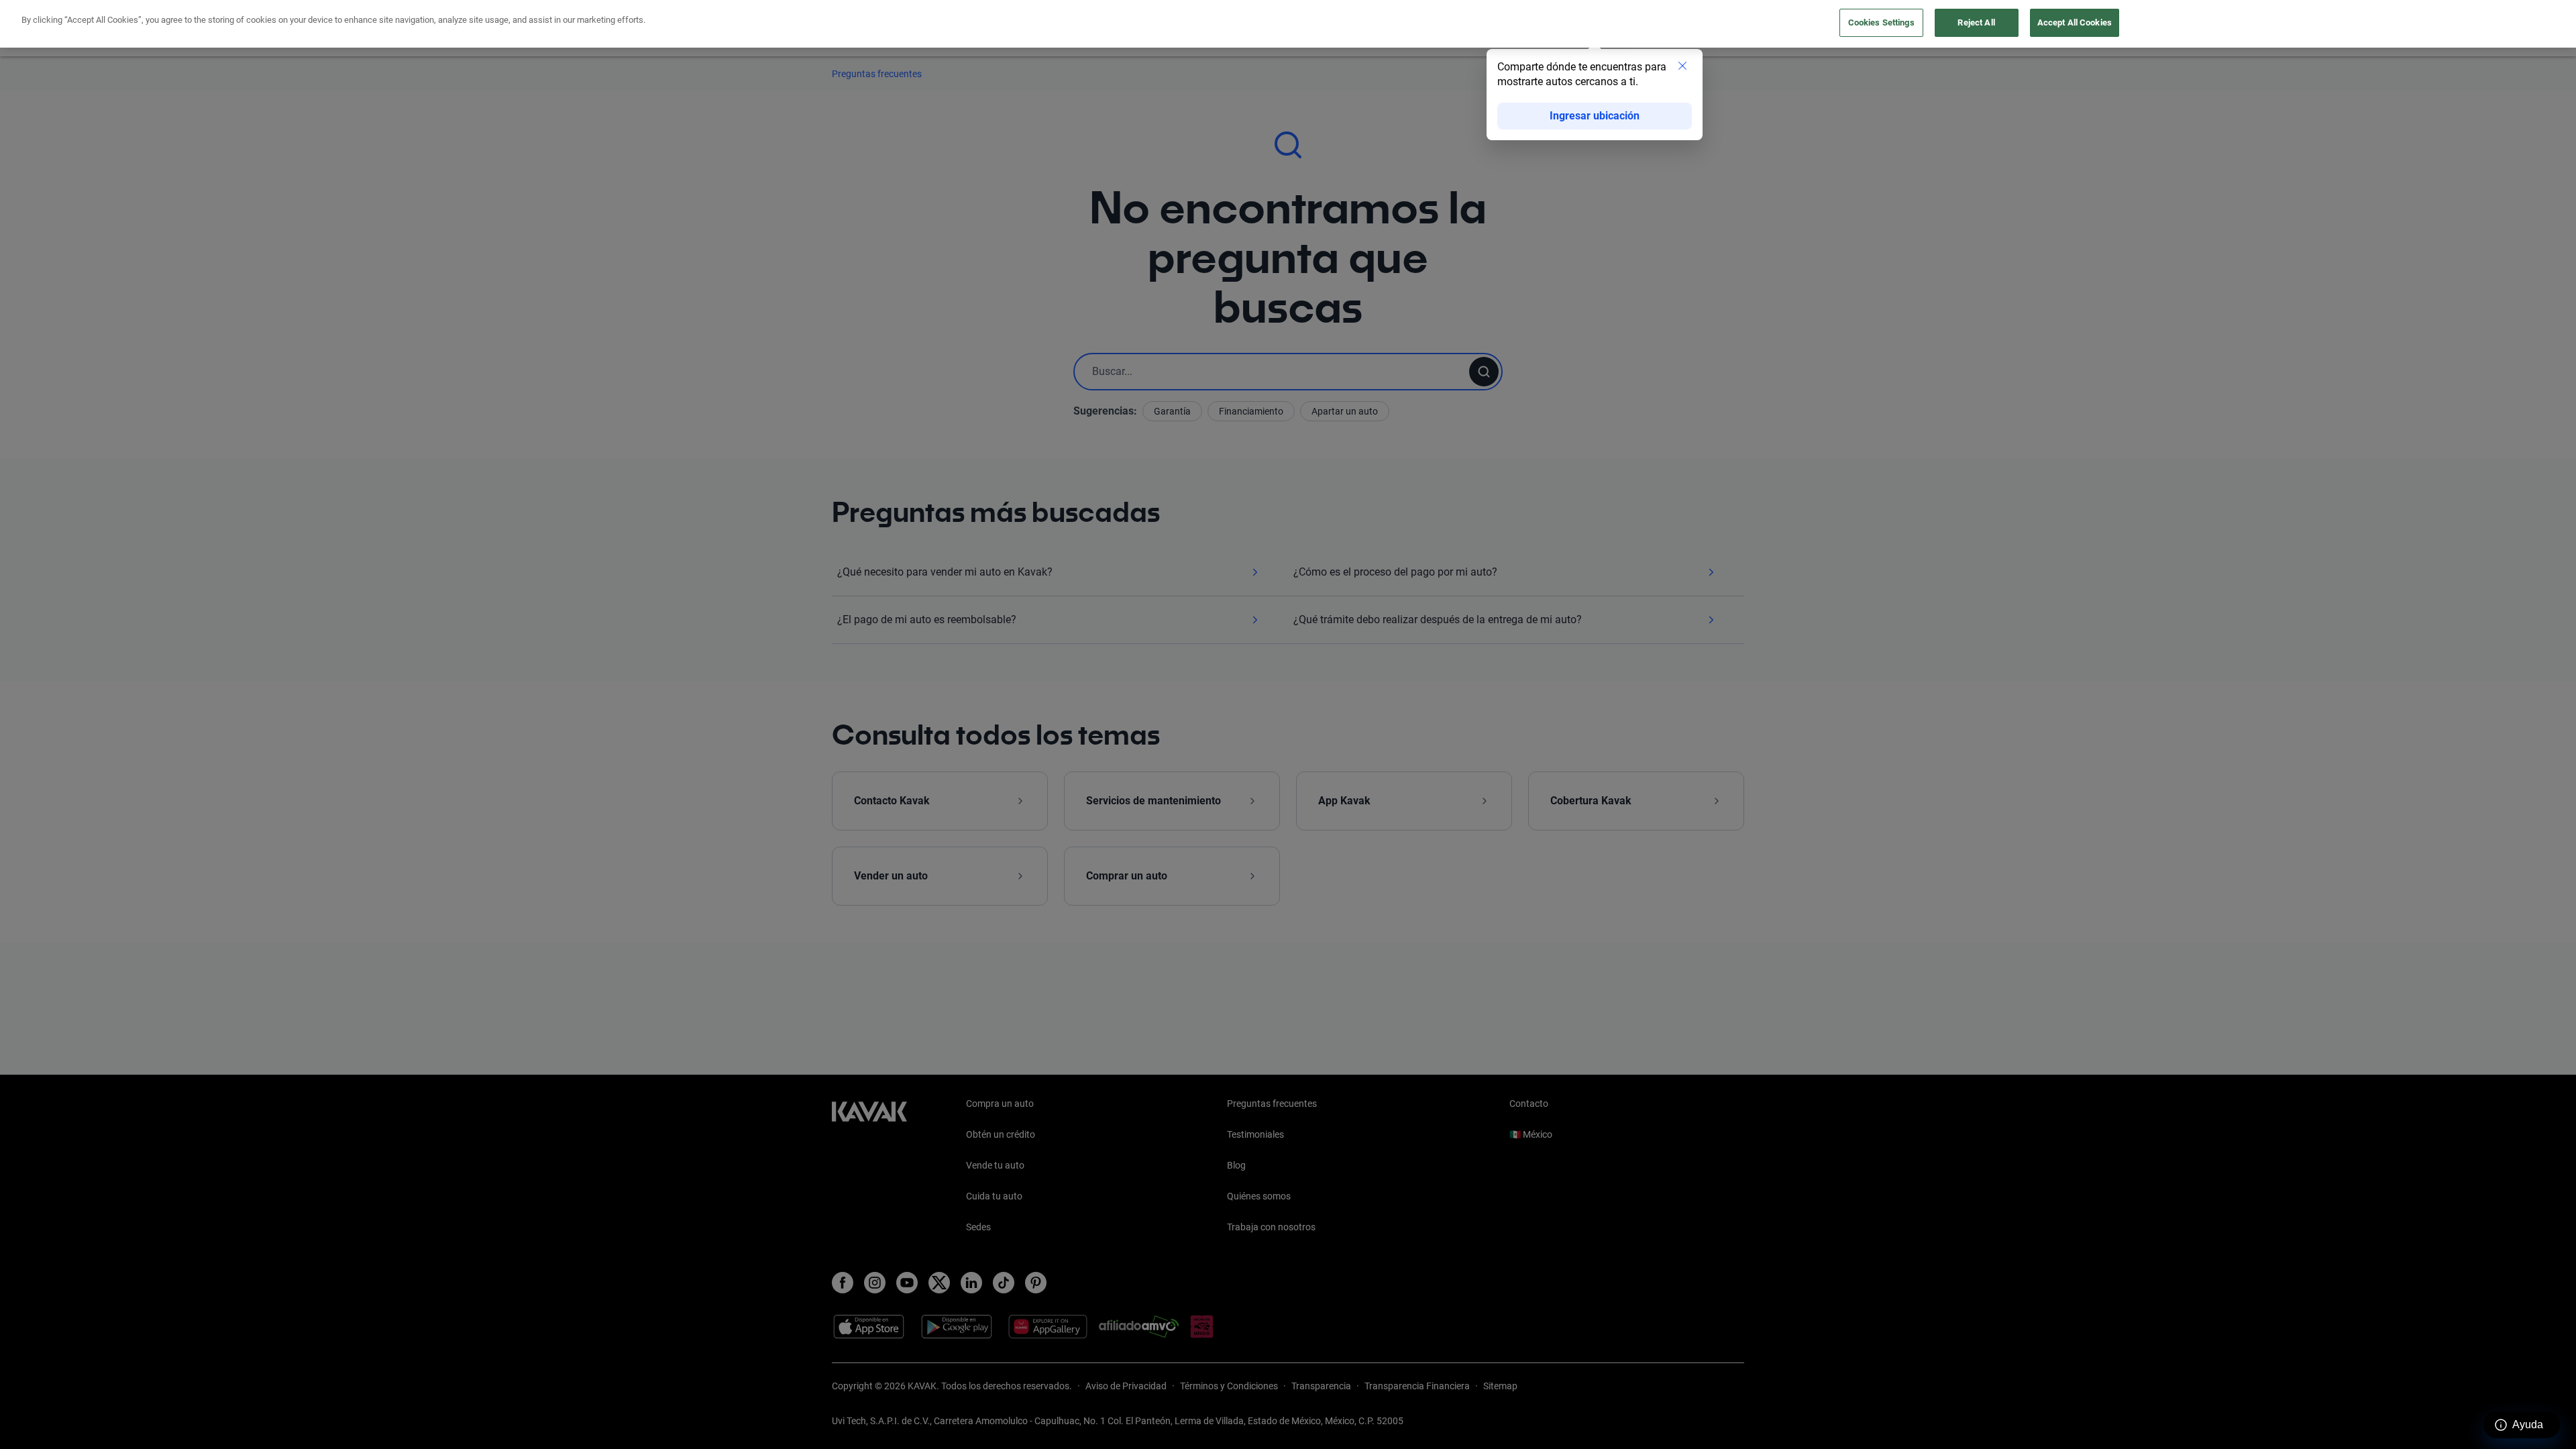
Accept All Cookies (2075, 22)
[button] (1682, 67)
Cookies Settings (1881, 22)
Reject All (1976, 22)
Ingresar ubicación (1595, 116)
